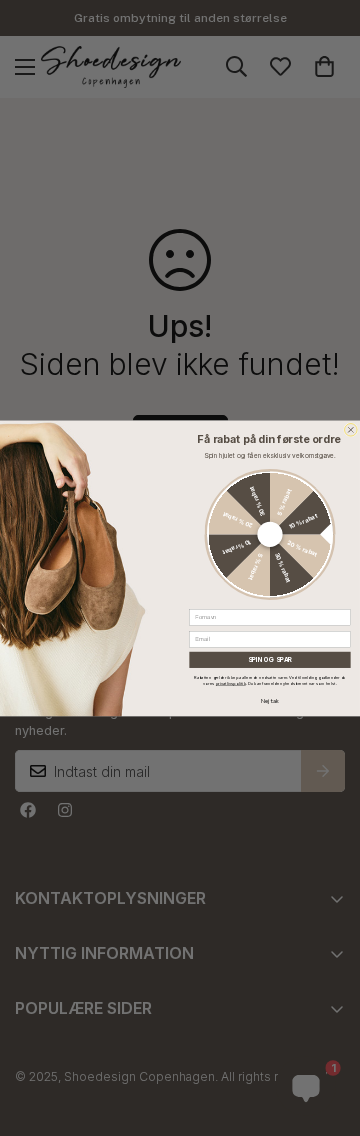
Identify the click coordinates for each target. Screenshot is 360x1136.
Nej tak (270, 700)
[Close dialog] (351, 429)
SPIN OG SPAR (270, 660)
